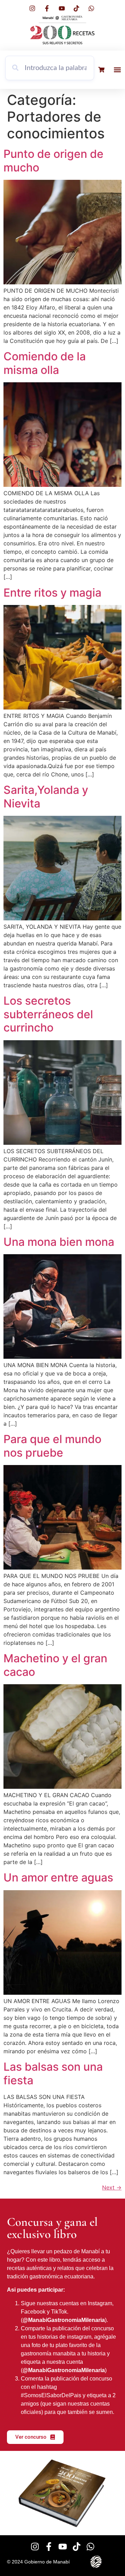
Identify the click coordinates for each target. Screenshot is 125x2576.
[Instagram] (35, 2547)
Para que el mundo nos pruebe (52, 1446)
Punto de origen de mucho (53, 160)
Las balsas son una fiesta (53, 2073)
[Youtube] (63, 2547)
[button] (117, 70)
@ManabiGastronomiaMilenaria (64, 2320)
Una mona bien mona (59, 1242)
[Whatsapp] (90, 2547)
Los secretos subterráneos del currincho (48, 1014)
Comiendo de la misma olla (45, 363)
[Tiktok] (77, 2547)
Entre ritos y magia (52, 593)
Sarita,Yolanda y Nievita (46, 796)
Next (112, 2187)
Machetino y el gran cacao (55, 1665)
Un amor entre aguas (58, 1877)
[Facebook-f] (49, 2547)
